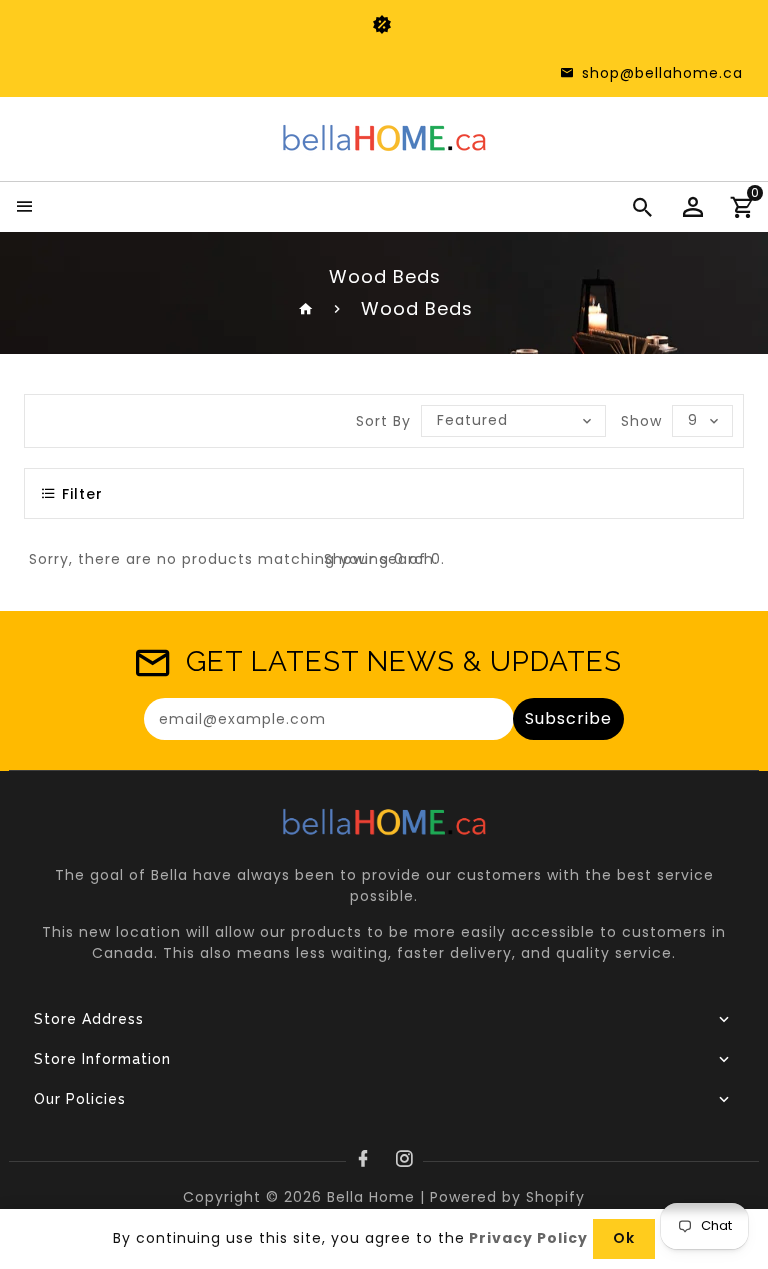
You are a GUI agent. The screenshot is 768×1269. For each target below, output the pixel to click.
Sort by (383, 421)
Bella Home (371, 1197)
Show (641, 421)
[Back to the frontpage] (306, 308)
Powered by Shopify (507, 1197)
